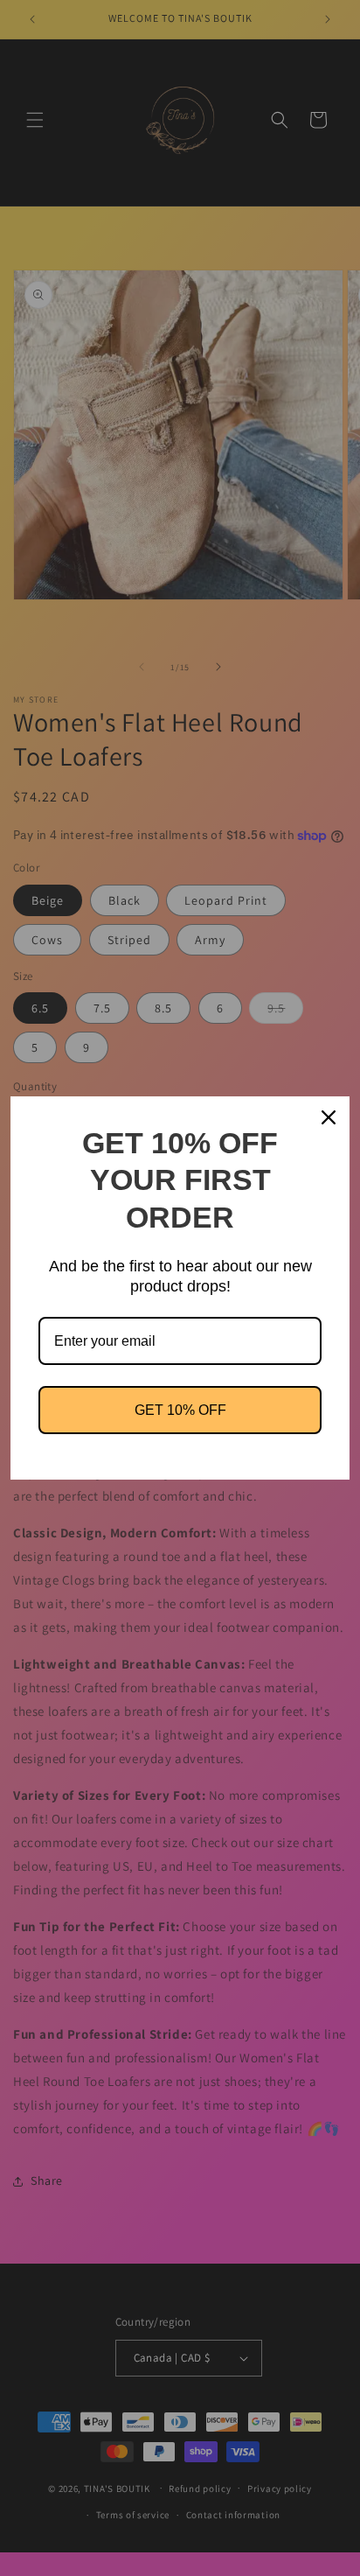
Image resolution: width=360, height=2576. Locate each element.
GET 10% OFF (180, 1410)
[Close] (329, 1117)
